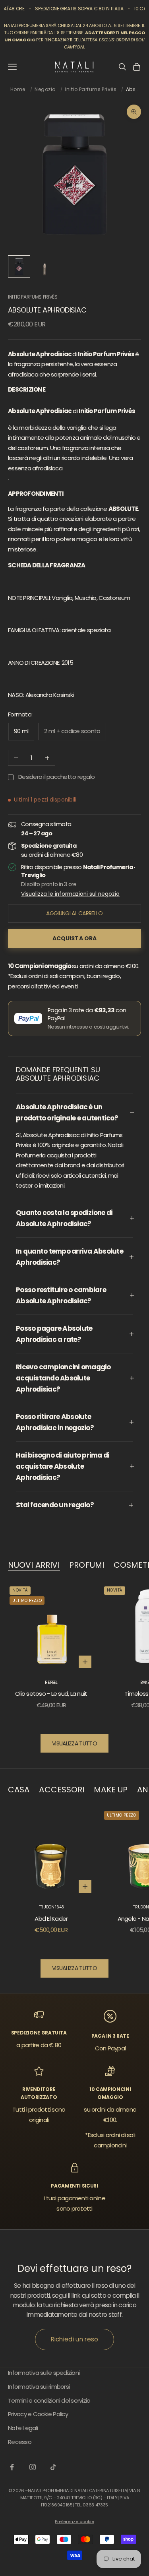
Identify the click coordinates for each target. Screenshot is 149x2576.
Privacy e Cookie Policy (38, 2414)
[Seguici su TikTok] (53, 2467)
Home (18, 89)
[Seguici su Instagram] (33, 2467)
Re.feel (51, 1682)
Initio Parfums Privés (91, 89)
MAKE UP (111, 1790)
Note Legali (23, 2428)
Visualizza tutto (74, 1743)
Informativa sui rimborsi (39, 2387)
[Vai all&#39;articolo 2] (45, 266)
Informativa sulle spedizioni (44, 2373)
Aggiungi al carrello (74, 913)
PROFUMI (87, 1565)
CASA (19, 1790)
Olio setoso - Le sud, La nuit (51, 1694)
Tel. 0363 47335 (91, 2505)
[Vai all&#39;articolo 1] (19, 266)
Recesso (20, 2442)
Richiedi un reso (75, 2339)
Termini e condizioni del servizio (49, 2400)
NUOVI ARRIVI (34, 1565)
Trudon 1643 (51, 1907)
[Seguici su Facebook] (12, 2467)
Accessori (62, 1790)
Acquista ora (75, 938)
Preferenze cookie (74, 2522)
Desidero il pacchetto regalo (56, 777)
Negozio (45, 89)
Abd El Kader (51, 1919)
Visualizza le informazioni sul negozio (70, 894)
